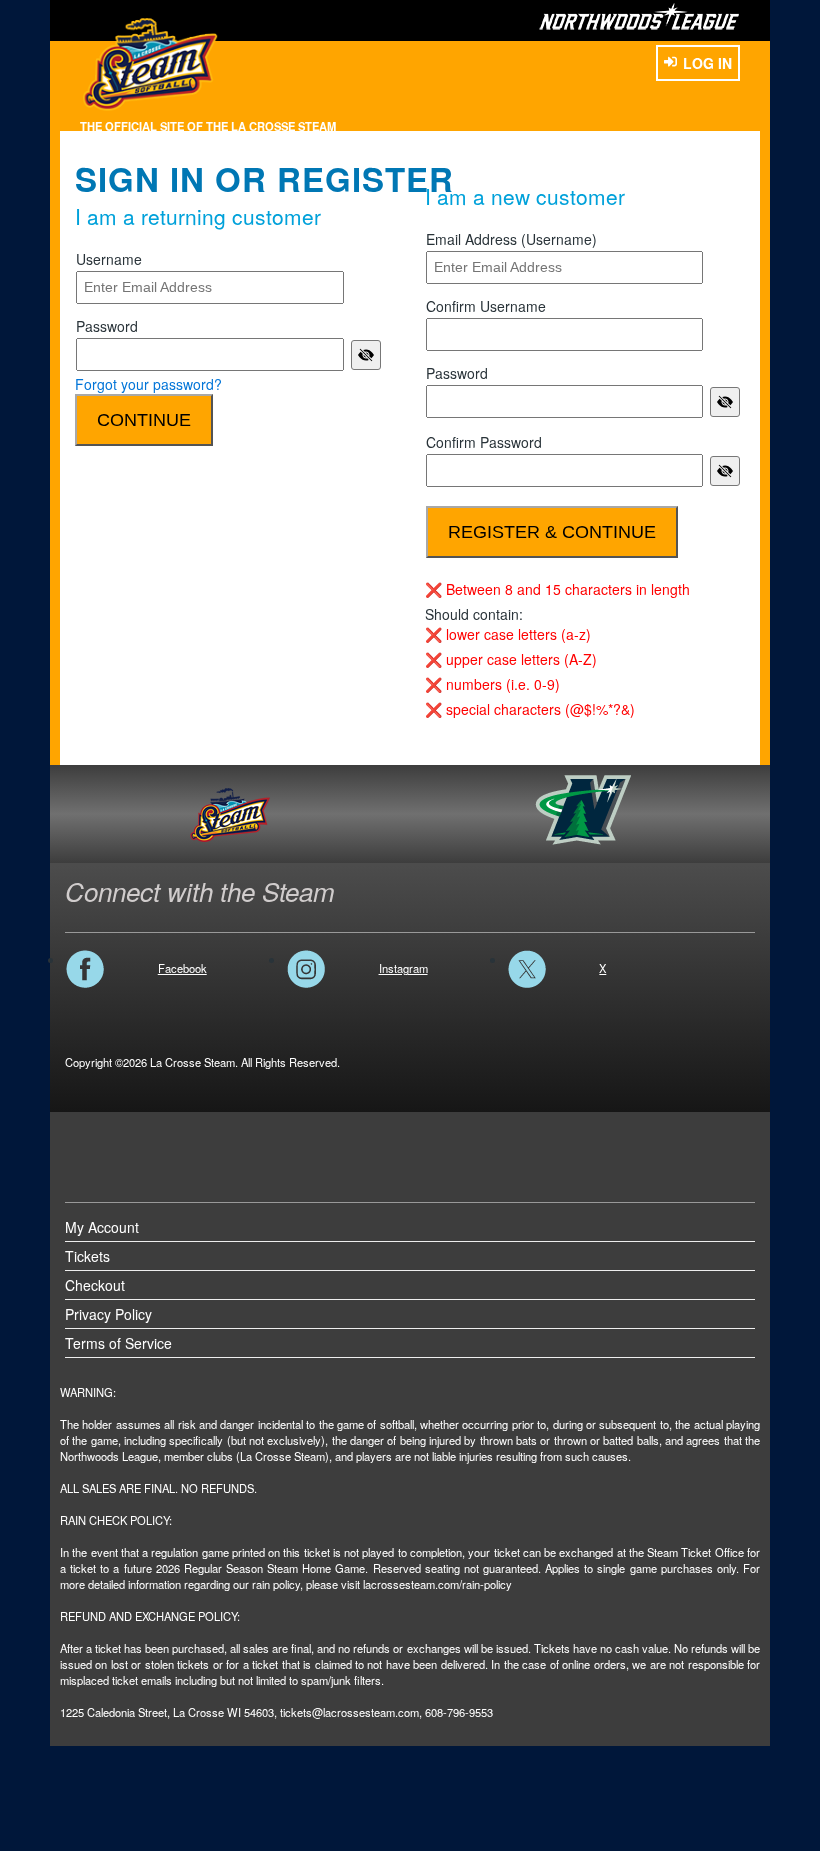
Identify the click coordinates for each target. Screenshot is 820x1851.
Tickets (87, 1256)
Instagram (403, 968)
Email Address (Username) (511, 239)
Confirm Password (484, 442)
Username (109, 259)
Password (107, 326)
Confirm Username (486, 306)
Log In (707, 63)
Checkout (95, 1285)
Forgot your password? (148, 384)
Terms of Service (118, 1343)
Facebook (182, 968)
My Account (102, 1227)
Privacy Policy (108, 1314)
